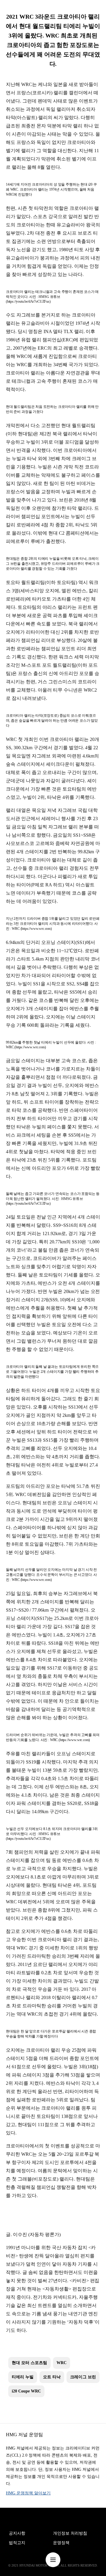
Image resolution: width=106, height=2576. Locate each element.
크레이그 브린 (83, 2377)
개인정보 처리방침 (70, 2533)
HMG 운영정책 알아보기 (28, 2493)
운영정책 (61, 2543)
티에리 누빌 (23, 2377)
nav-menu (53, 2560)
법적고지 (17, 2543)
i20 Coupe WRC (26, 2391)
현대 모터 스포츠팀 (29, 2363)
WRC (62, 2363)
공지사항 (17, 2533)
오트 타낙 (52, 2377)
